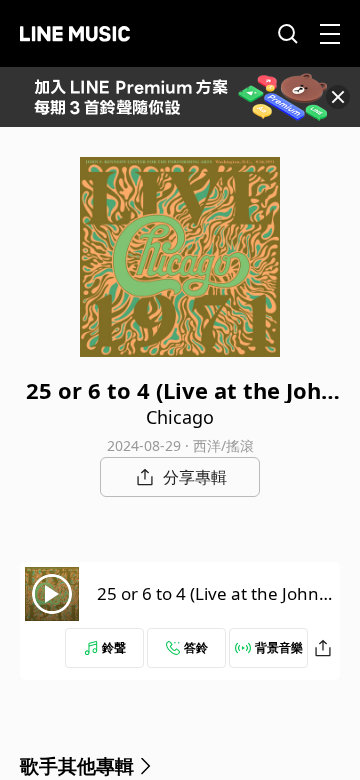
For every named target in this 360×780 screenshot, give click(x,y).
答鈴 (196, 647)
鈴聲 (114, 647)
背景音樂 (279, 647)
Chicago (180, 417)
